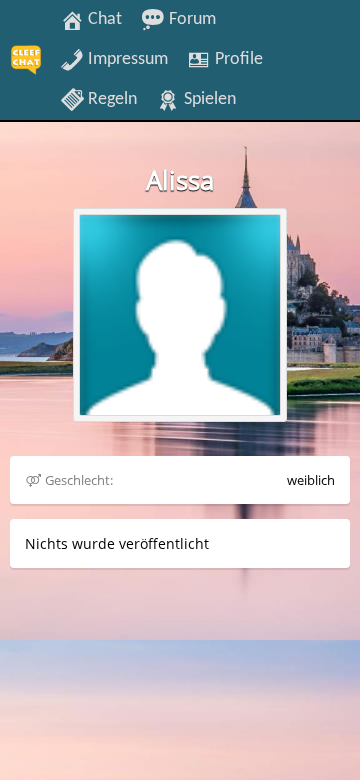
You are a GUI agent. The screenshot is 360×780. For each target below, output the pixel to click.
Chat (103, 19)
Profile (237, 59)
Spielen (208, 99)
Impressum (126, 59)
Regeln (110, 99)
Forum (190, 19)
